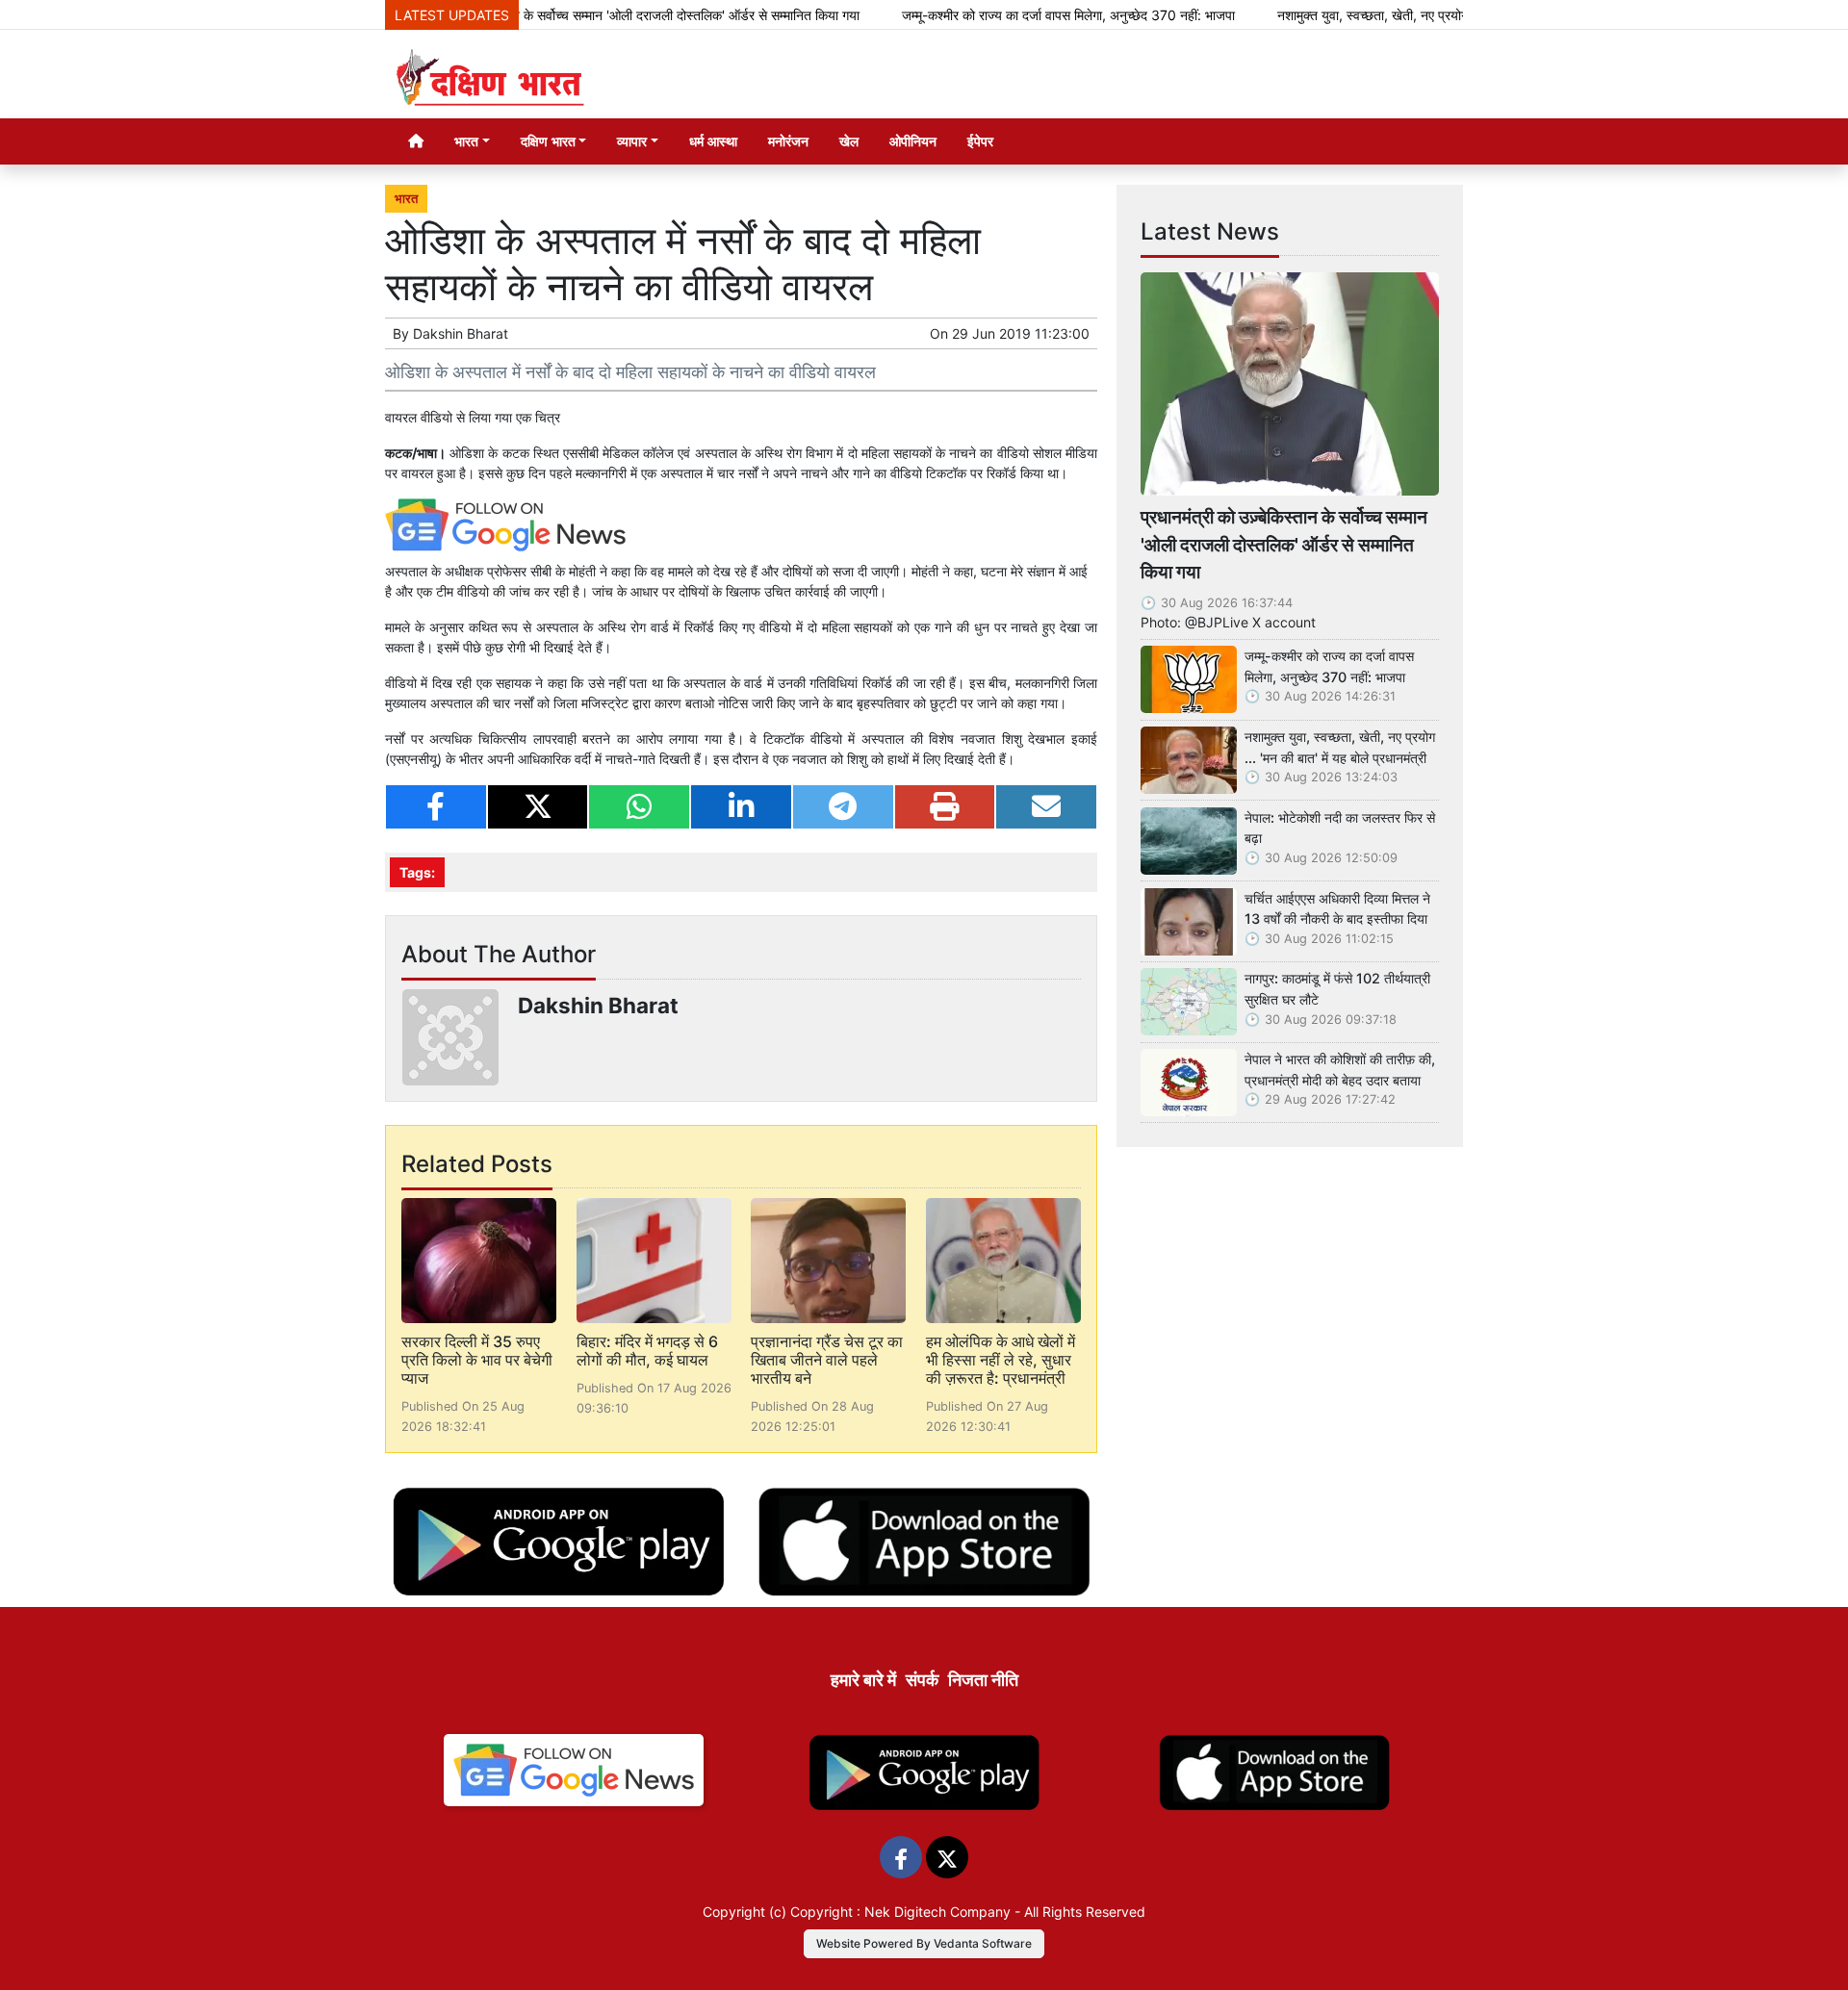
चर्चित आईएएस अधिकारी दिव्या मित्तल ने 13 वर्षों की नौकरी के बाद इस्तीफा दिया (1337, 909)
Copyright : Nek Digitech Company (900, 1912)
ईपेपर (980, 141)
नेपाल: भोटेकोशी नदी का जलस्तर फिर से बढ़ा (1340, 828)
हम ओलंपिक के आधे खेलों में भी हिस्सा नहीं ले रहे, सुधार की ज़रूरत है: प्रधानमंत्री (1001, 1360)
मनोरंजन (788, 141)
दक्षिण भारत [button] (548, 141)
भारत (406, 199)
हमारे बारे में (863, 1680)
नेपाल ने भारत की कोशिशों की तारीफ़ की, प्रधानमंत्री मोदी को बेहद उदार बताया (1340, 1070)
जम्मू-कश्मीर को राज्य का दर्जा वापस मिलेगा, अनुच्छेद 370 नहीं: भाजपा (1014, 15)
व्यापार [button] (632, 141)
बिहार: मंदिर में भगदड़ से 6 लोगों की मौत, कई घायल (647, 1351)
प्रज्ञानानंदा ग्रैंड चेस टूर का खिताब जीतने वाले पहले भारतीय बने (827, 1360)
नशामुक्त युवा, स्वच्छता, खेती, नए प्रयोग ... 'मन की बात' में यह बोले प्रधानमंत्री (1411, 15)
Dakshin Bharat (461, 333)
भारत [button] (466, 141)
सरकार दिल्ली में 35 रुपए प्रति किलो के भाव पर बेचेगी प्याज (477, 1360)
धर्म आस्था (713, 141)
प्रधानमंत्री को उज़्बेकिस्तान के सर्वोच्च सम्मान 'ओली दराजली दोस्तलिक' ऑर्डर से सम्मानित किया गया (568, 15)
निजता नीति (983, 1680)
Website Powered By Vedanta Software (924, 1943)
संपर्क (922, 1680)
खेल (849, 141)
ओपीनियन (913, 141)
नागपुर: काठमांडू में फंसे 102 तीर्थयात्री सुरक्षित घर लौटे (1337, 989)
